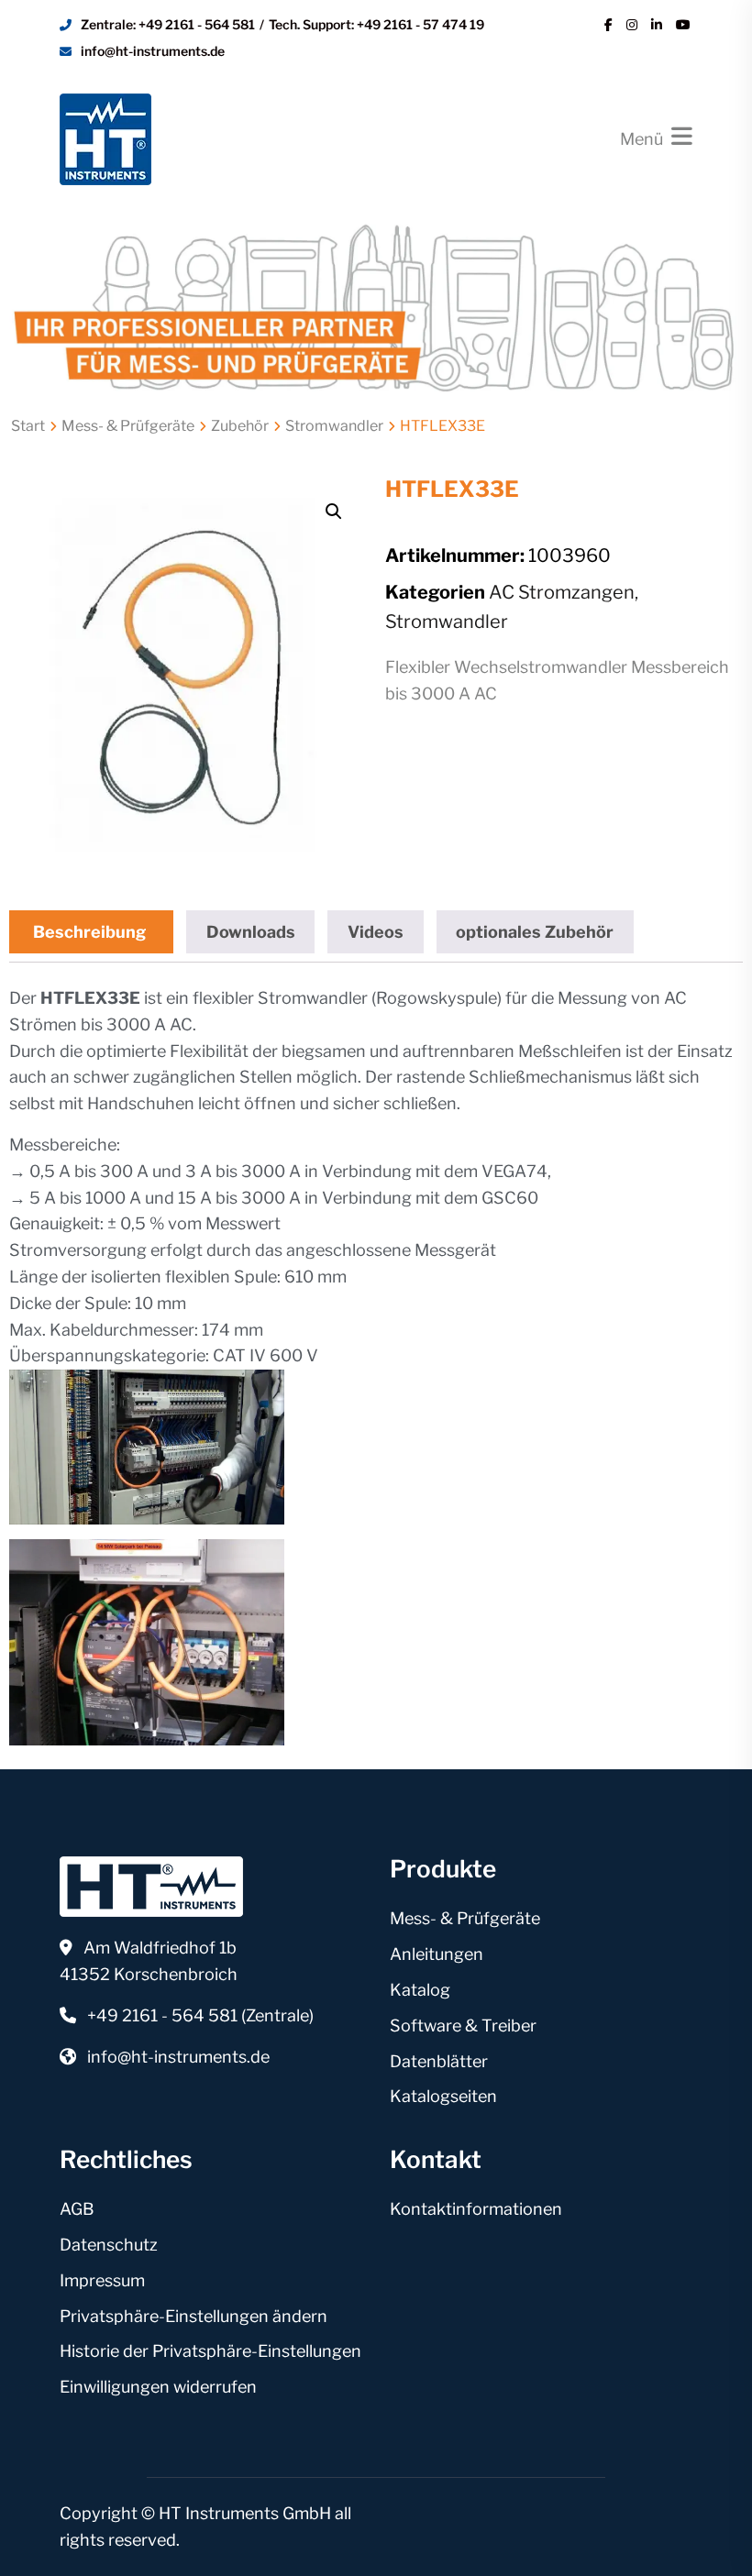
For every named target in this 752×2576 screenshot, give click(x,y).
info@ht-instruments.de (153, 51)
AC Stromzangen (562, 592)
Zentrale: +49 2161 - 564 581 (168, 24)
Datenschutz (109, 2245)
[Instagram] (632, 25)
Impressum (102, 2280)
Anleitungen (437, 1954)
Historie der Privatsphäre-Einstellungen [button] (210, 2351)
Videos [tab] (376, 932)
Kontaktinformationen (476, 2209)
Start (28, 426)
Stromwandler (334, 426)
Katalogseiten (443, 2096)
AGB (77, 2209)
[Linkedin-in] (657, 25)
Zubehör (240, 426)
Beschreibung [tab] (89, 932)
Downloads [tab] (251, 932)
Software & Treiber (463, 2026)
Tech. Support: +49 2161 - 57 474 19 (376, 24)
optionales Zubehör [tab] (535, 932)
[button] (334, 512)
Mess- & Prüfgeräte (128, 426)
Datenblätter (439, 2061)
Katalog (420, 1990)
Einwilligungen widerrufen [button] (158, 2387)
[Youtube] (683, 25)
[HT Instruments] (105, 137)
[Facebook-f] (608, 25)
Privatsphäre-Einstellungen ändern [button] (194, 2316)
